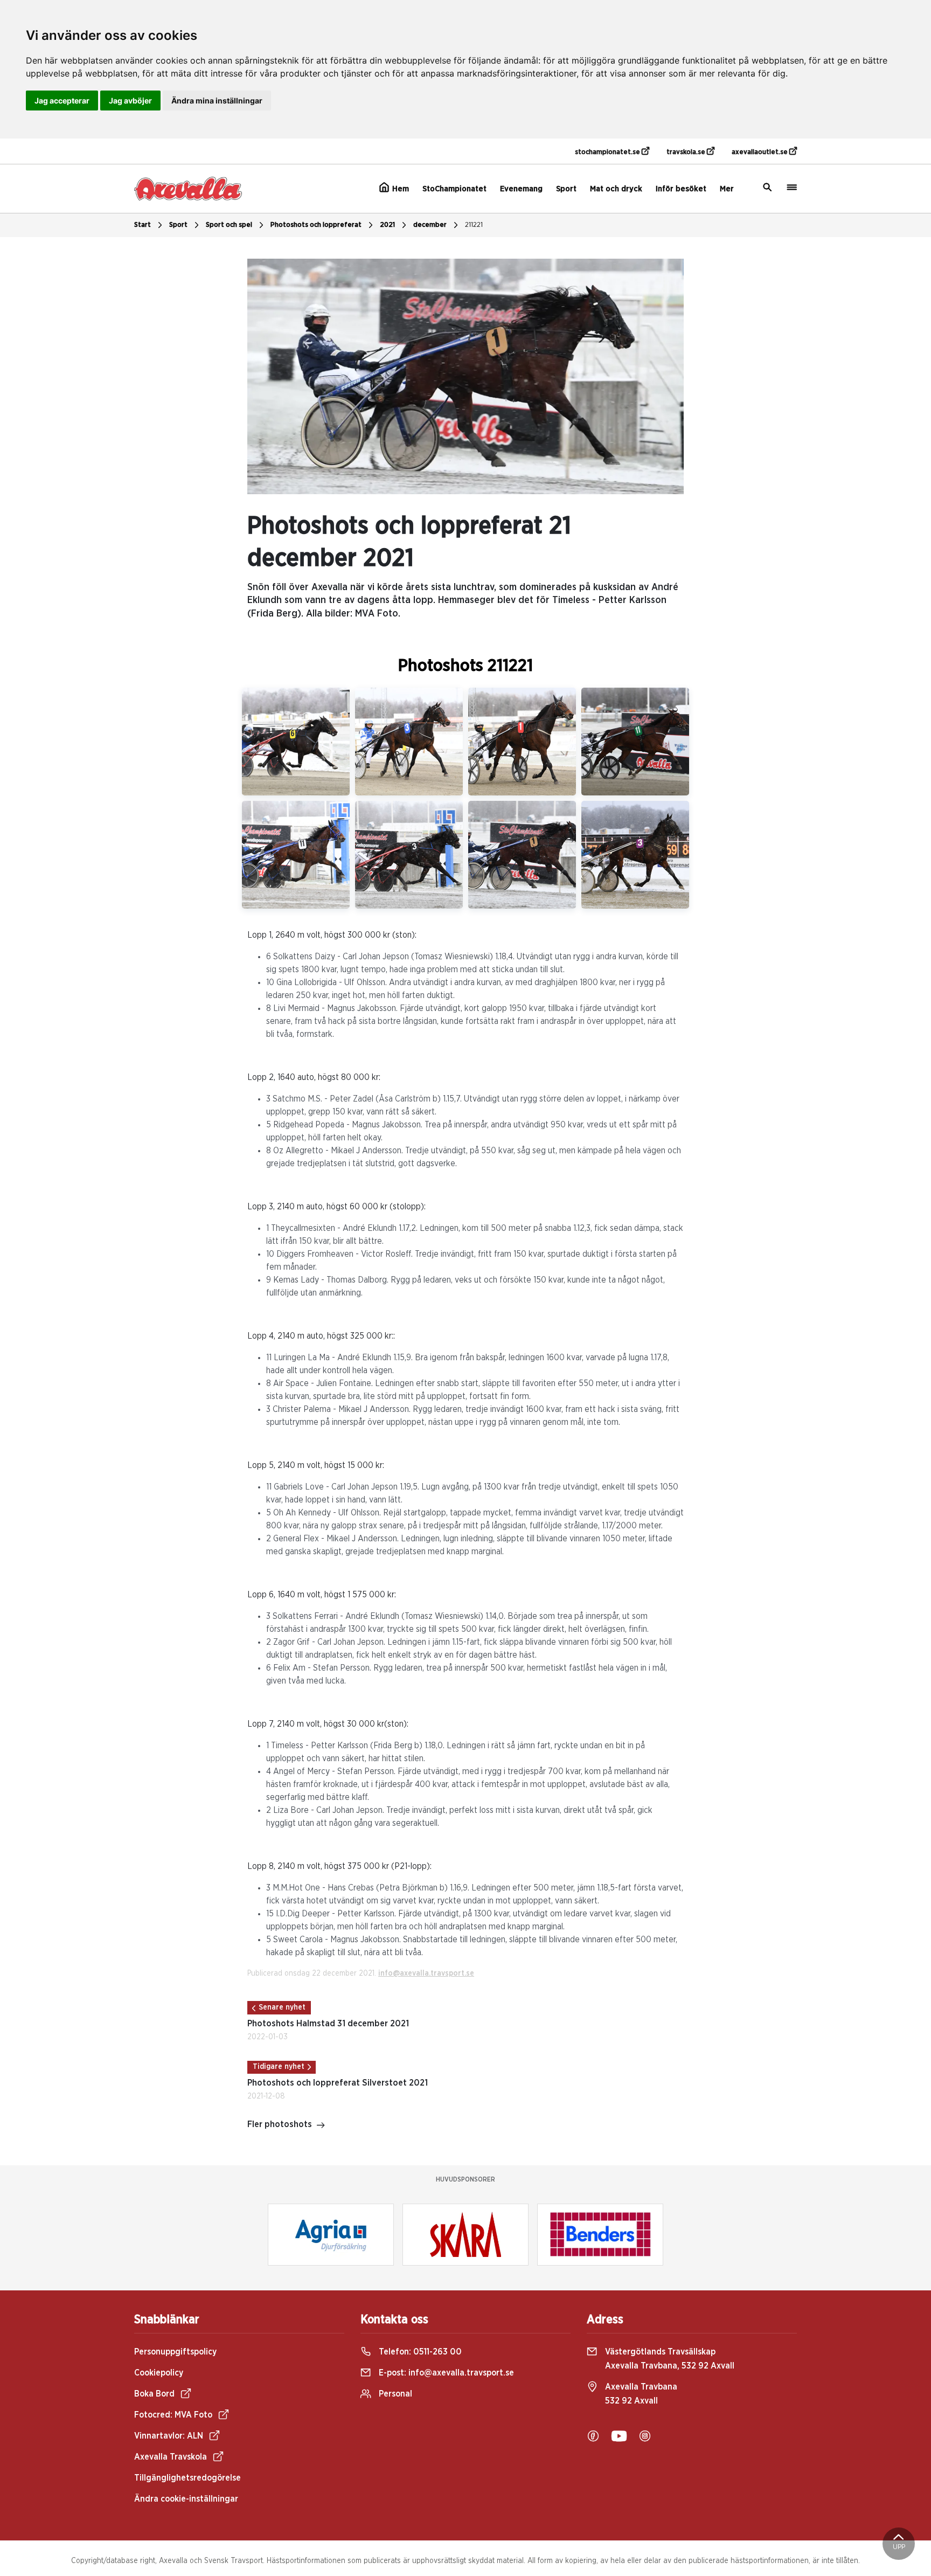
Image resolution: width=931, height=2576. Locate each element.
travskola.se (687, 152)
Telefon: (419, 2352)
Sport (566, 189)
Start (143, 225)
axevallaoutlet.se (760, 152)
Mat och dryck (616, 189)
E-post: (445, 2373)
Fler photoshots (280, 2124)
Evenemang (521, 189)
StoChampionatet (454, 189)
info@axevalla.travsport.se (426, 1973)
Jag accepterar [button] (62, 101)
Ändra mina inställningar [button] (217, 101)
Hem (400, 189)
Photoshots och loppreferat (316, 225)
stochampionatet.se (608, 152)
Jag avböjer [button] (130, 101)
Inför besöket (681, 189)
